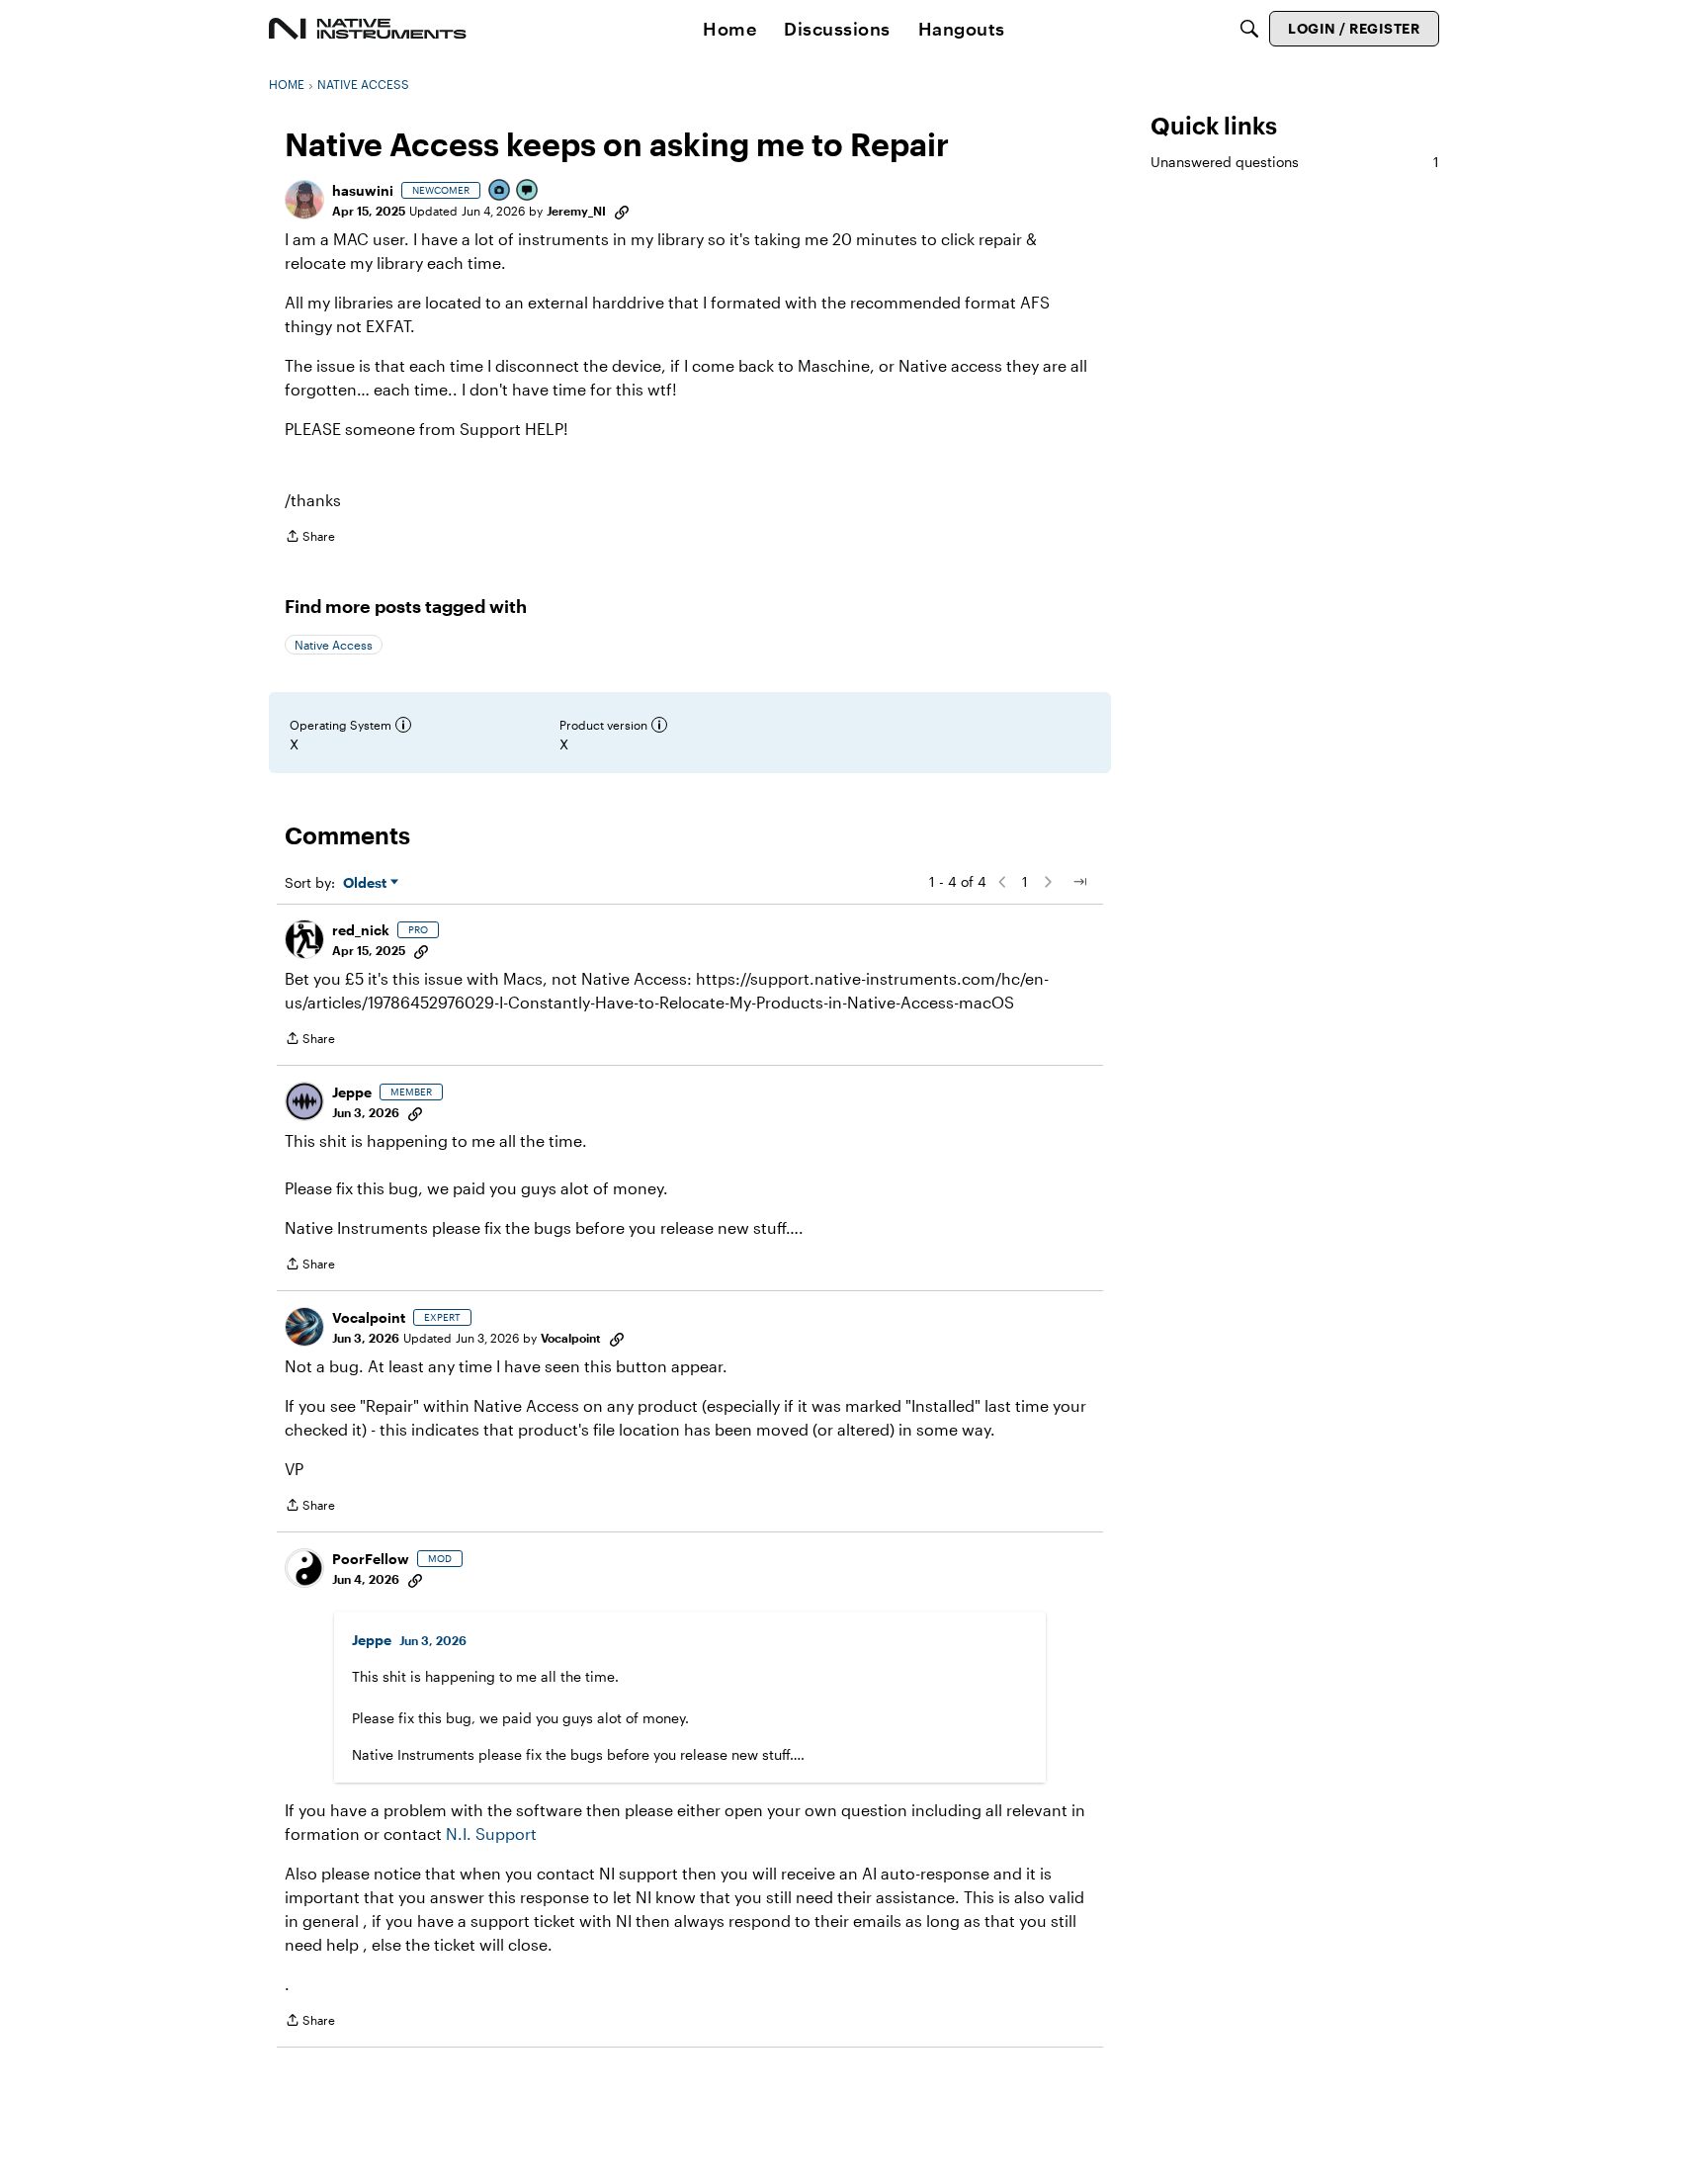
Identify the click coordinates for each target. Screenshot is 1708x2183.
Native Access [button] (334, 645)
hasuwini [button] (363, 190)
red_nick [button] (361, 930)
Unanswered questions (1295, 162)
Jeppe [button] (352, 1092)
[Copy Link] (622, 211)
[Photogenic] (500, 191)
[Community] (368, 29)
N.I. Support (491, 1834)
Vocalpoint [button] (369, 1317)
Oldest (367, 883)
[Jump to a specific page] (1079, 882)
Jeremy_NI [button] (576, 211)
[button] (304, 200)
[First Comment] (528, 191)
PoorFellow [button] (371, 1559)
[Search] (1249, 29)
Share (310, 538)
